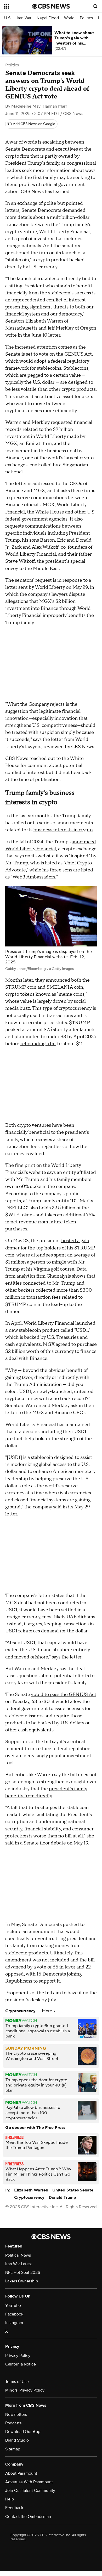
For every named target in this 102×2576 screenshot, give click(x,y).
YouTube (13, 2306)
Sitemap (13, 2449)
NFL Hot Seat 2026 (23, 2272)
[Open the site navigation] (18, 6)
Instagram (14, 2323)
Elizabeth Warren (31, 2190)
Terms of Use (17, 2382)
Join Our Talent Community (30, 2491)
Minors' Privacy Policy (25, 2390)
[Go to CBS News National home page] (51, 6)
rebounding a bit (38, 1044)
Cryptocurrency (29, 2197)
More (47, 2011)
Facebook (14, 2314)
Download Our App (23, 2432)
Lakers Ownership (22, 2281)
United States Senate (73, 2190)
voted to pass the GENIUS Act (64, 1695)
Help (10, 2499)
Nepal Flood (48, 18)
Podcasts (13, 2423)
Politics (86, 18)
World (69, 18)
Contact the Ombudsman (28, 2517)
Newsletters (16, 2414)
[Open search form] (95, 6)
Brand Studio (17, 2440)
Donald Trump (62, 2197)
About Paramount (21, 2473)
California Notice (21, 2364)
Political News (18, 2255)
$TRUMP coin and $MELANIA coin (44, 987)
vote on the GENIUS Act (65, 354)
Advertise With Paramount (29, 2482)
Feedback (14, 2508)
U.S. (8, 18)
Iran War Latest (19, 2264)
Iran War (24, 18)
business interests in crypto (63, 830)
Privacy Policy (18, 2356)
